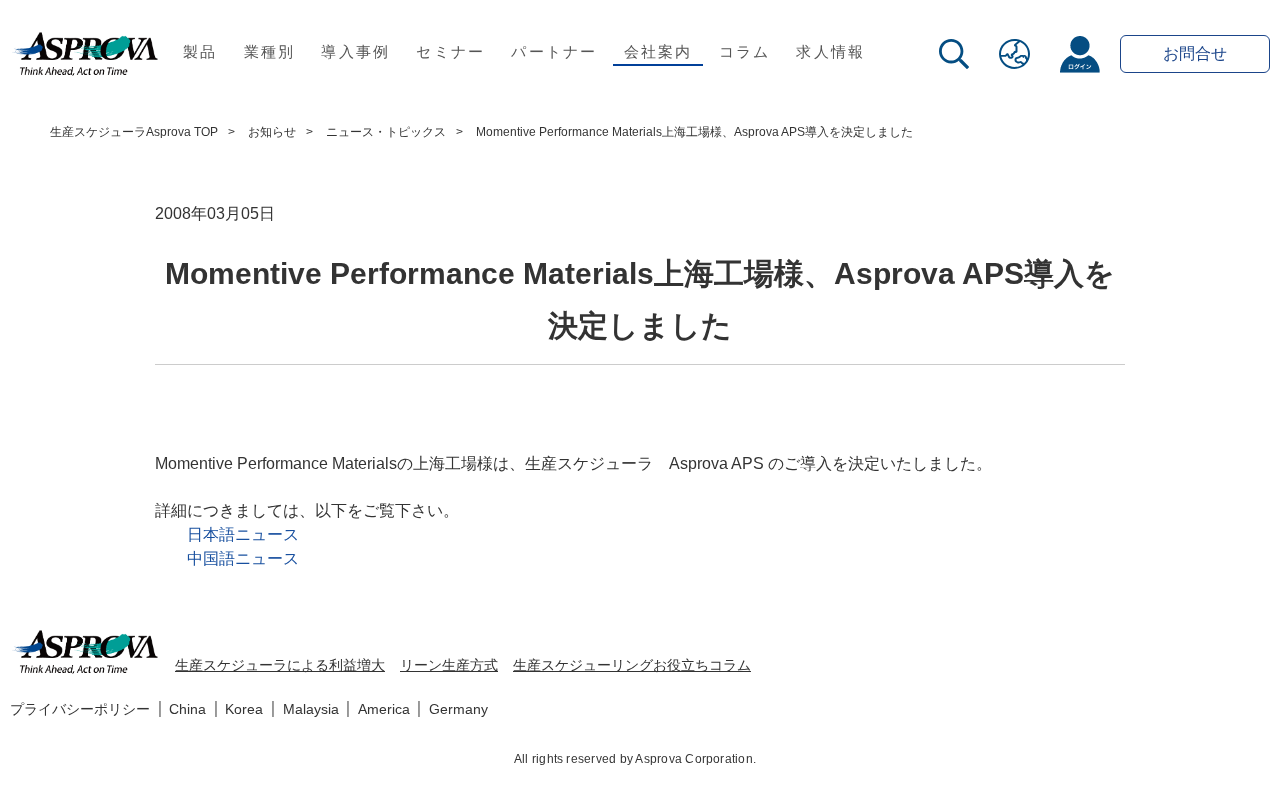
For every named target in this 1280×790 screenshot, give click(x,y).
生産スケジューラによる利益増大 (280, 665)
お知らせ (272, 132)
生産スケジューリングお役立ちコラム (632, 665)
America (384, 709)
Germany (458, 709)
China (187, 709)
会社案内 (658, 51)
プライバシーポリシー (80, 709)
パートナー (554, 51)
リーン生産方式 (449, 665)
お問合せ (1195, 53)
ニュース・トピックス (386, 132)
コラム (745, 51)
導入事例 (355, 51)
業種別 (270, 51)
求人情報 (830, 51)
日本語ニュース (243, 534)
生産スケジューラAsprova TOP (134, 132)
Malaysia (311, 709)
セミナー (450, 51)
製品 (200, 51)
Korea (244, 709)
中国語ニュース (243, 558)
